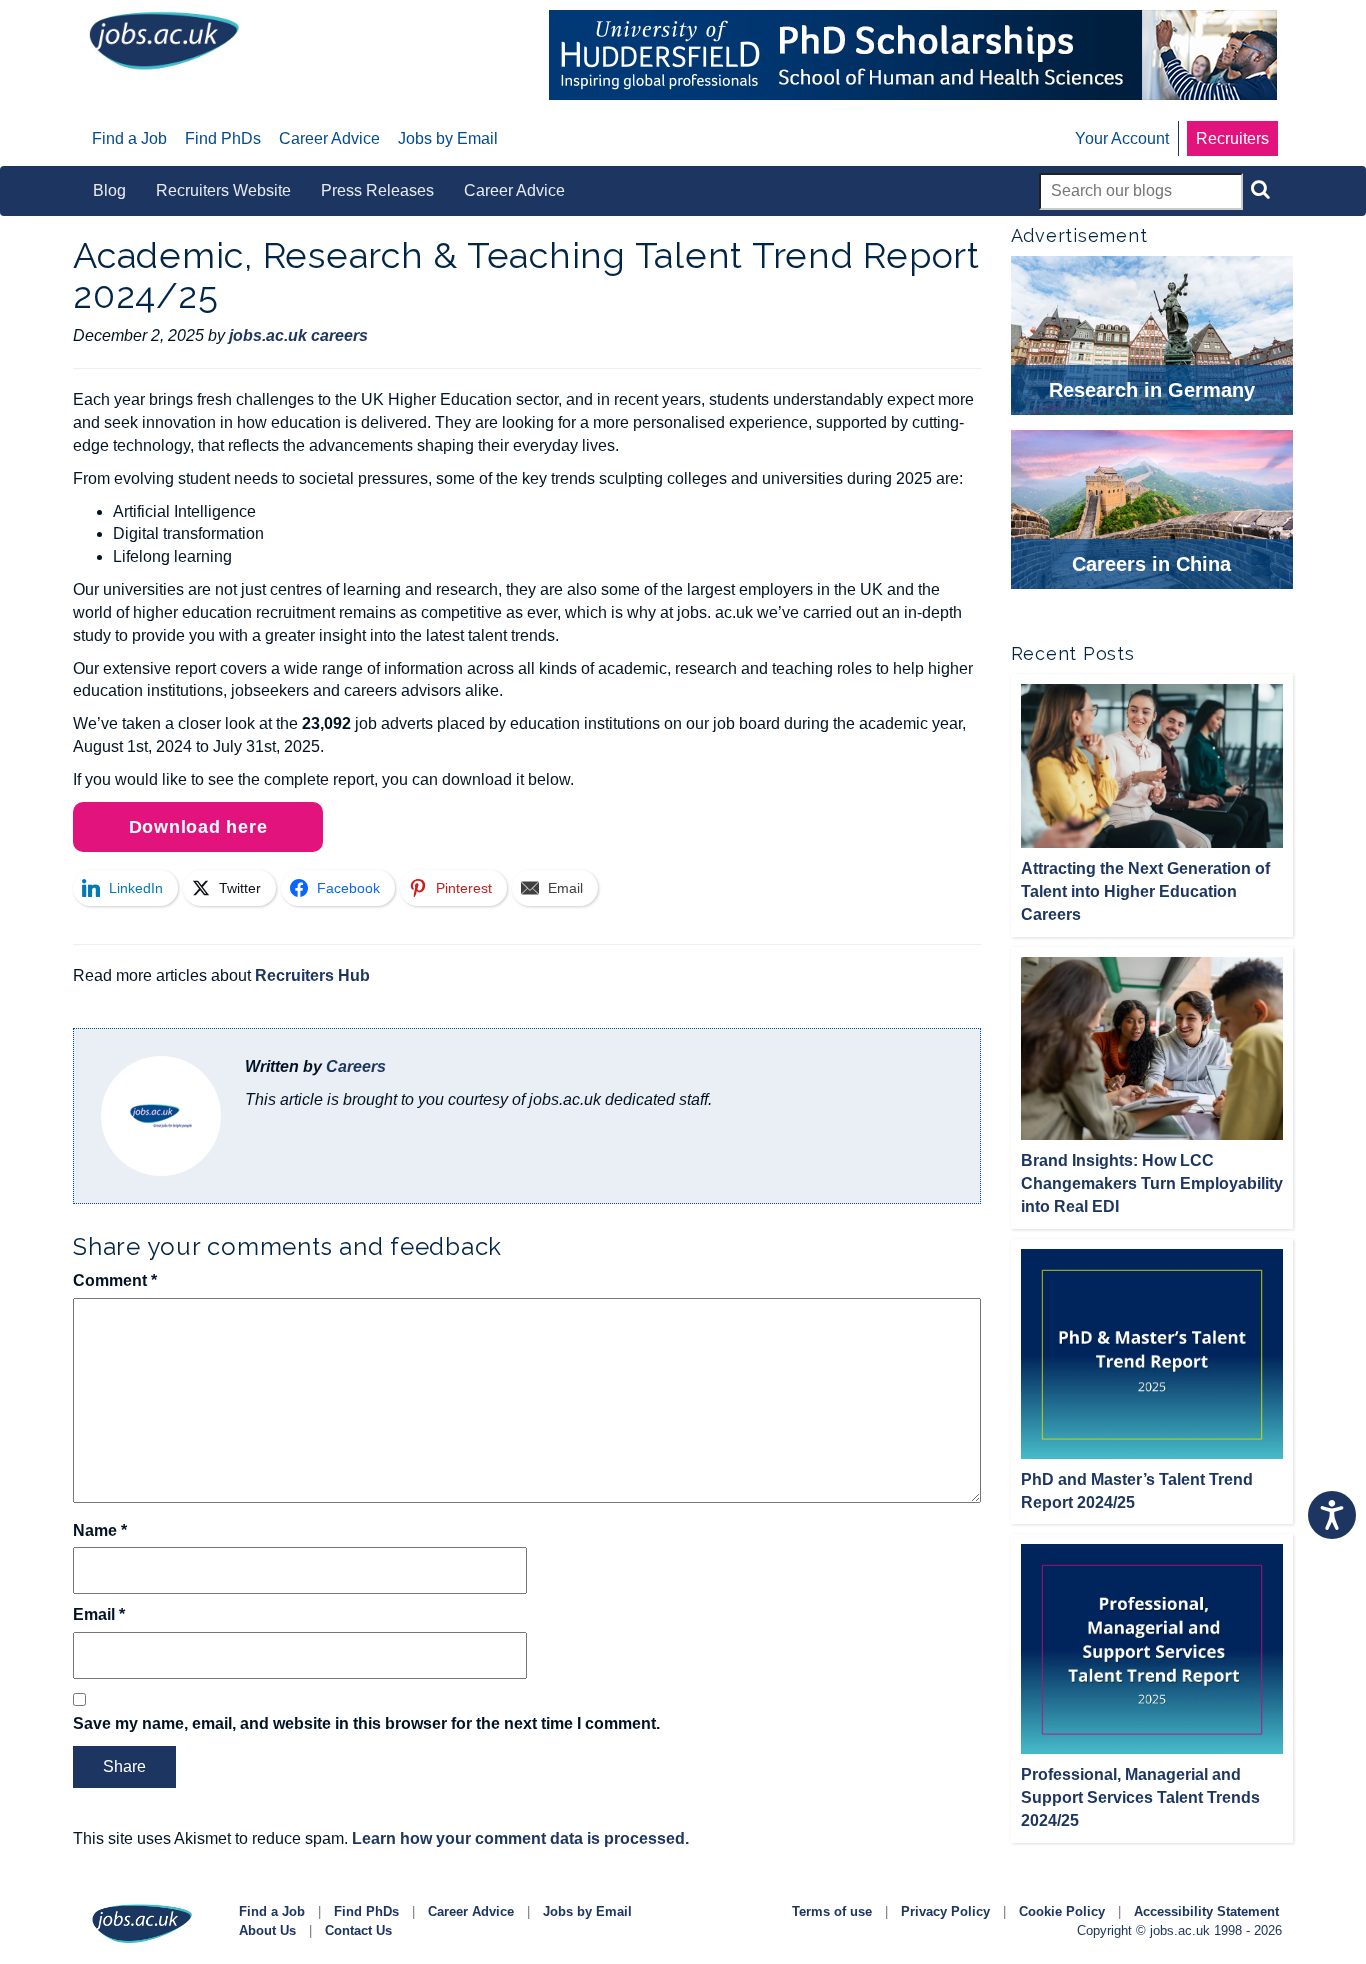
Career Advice (471, 1911)
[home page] (164, 39)
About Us (267, 1930)
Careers (356, 1066)
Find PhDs (366, 1911)
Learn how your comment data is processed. (520, 1838)
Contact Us (358, 1930)
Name (100, 1530)
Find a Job (272, 1911)
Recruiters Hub (312, 975)
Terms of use (832, 1911)
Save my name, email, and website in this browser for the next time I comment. (366, 1723)
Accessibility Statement (1206, 1911)
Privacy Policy (945, 1911)
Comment (115, 1280)
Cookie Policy (1062, 1911)
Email (99, 1614)
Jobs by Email (587, 1911)
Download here (198, 827)
